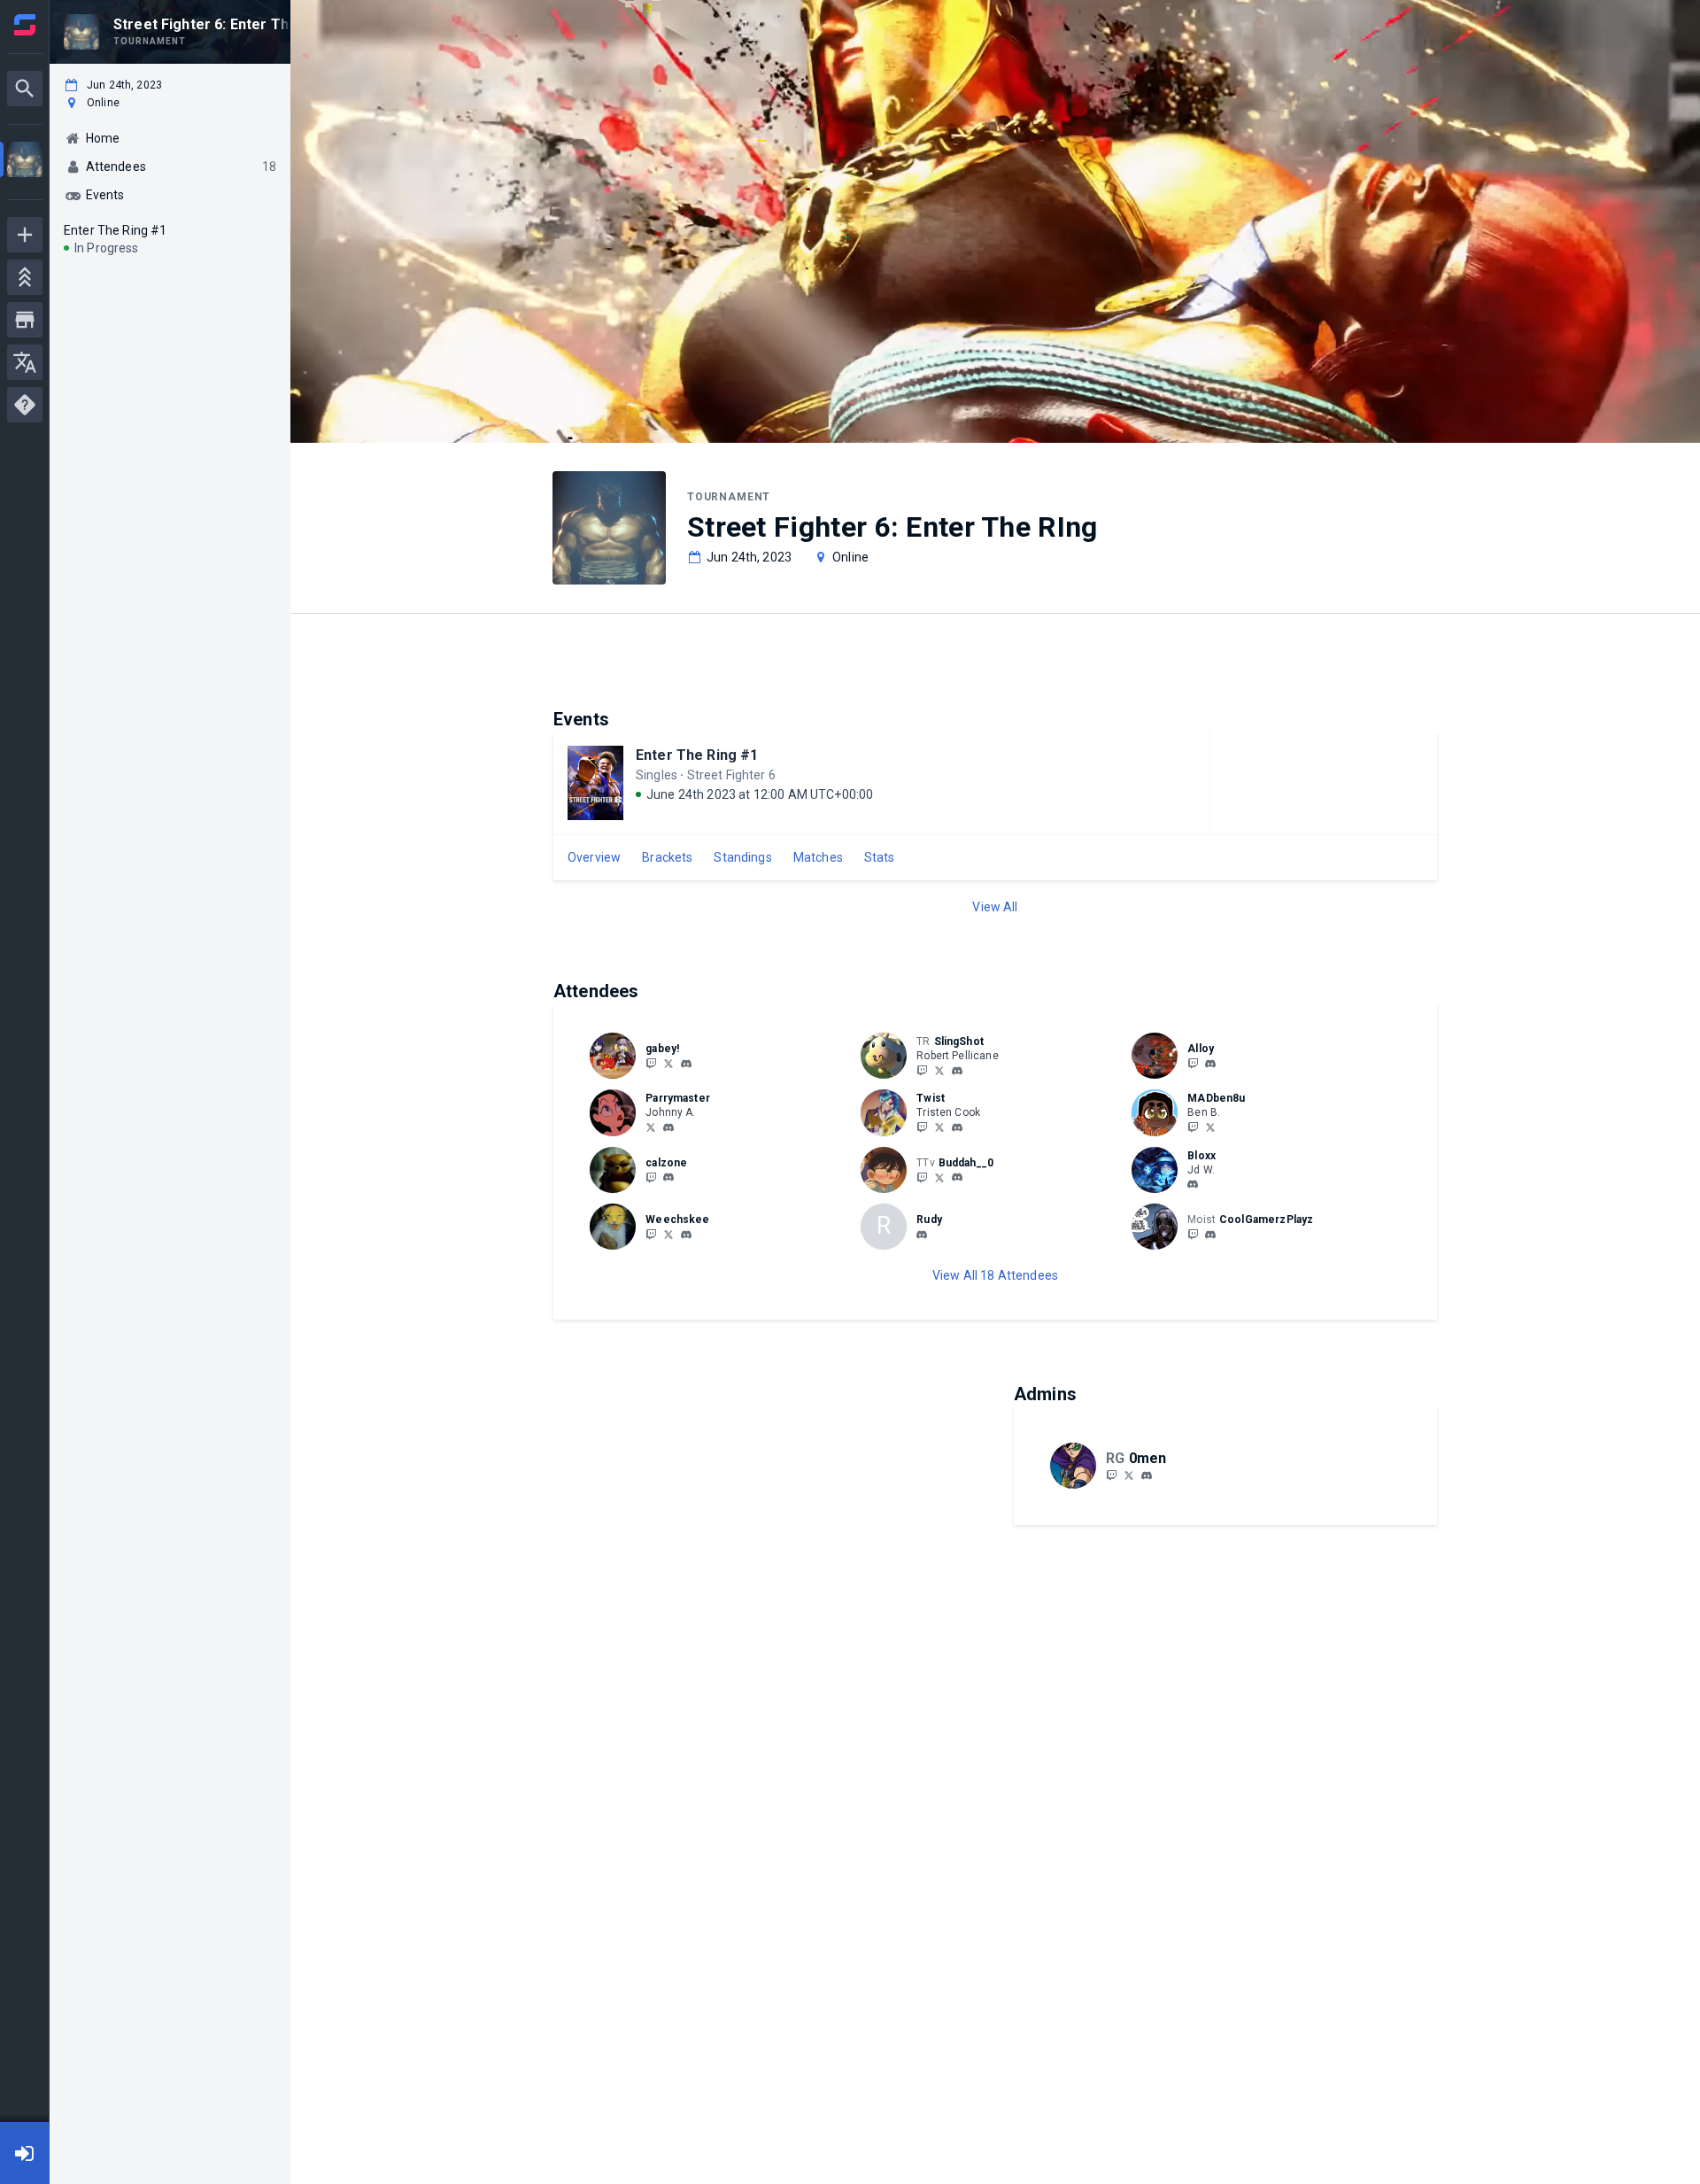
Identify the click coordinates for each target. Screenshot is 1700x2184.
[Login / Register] (25, 2153)
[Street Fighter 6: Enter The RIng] (25, 162)
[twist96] (957, 1127)
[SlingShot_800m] (939, 1070)
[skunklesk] (686, 1064)
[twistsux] (939, 1127)
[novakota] (1210, 1235)
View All (995, 907)
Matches (818, 857)
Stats (880, 857)
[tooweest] (922, 1127)
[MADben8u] (1193, 1127)
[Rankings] (25, 277)
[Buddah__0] (939, 1177)
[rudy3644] (922, 1235)
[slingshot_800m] (957, 1071)
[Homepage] (25, 25)
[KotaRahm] (1193, 1234)
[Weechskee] (651, 1234)
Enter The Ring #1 (697, 755)
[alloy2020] (1193, 1063)
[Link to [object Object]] (617, 1056)
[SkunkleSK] (651, 1063)
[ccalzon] (651, 1177)
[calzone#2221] (668, 1178)
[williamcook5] (686, 1235)
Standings (742, 857)
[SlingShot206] (922, 1070)
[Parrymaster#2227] (668, 1127)
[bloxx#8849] (1193, 1185)
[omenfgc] (1147, 1475)
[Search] (25, 89)
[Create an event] (25, 235)
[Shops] (25, 320)
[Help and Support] (25, 405)
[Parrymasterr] (651, 1127)
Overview (594, 857)
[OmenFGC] (1111, 1475)
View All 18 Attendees (995, 1275)
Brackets (667, 857)
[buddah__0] (922, 1177)
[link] (686, 1063)
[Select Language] (25, 362)
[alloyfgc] (1210, 1064)
